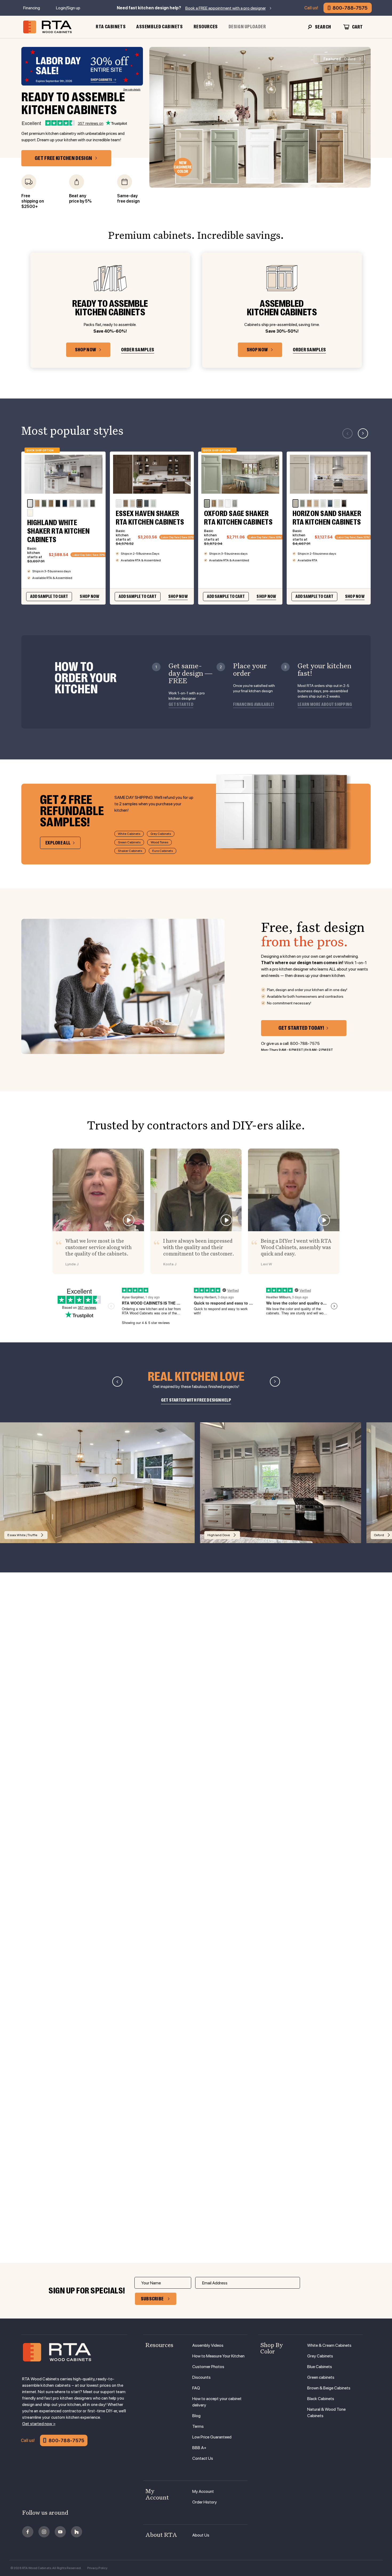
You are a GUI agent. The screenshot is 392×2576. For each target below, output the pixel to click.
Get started (181, 705)
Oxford (339, 59)
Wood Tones (159, 842)
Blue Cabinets (320, 2367)
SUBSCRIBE (152, 2299)
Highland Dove (219, 1535)
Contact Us (203, 2458)
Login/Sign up (68, 8)
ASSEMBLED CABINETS (159, 27)
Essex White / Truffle (22, 1535)
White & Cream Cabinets (329, 2345)
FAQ (196, 2388)
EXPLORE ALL (58, 843)
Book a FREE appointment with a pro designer (226, 8)
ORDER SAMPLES (138, 350)
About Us (201, 2535)
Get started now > (39, 2424)
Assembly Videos (208, 2345)
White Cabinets (129, 834)
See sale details (132, 89)
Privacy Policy (97, 2568)
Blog (196, 2416)
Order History (205, 2502)
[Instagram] (44, 2532)
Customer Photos (208, 2367)
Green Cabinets (129, 842)
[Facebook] (28, 2532)
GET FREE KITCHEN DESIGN (63, 158)
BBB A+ (199, 2448)
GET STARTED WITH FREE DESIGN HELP (196, 1400)
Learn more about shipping (325, 705)
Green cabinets (321, 2377)
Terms (198, 2426)
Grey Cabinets (161, 834)
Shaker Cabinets (130, 851)
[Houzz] (77, 2532)
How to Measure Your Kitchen (218, 2356)
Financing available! (253, 705)
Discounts (201, 2377)
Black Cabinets (321, 2399)
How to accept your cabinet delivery (217, 2402)
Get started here (65, 1993)
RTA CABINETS (111, 27)
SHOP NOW (85, 350)
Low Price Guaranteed (212, 2437)
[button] (363, 433)
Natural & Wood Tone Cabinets (326, 2412)
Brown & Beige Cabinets (329, 2388)
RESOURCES (206, 27)
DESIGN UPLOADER (247, 27)
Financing (32, 8)
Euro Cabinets (163, 851)
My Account (203, 2491)
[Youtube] (60, 2532)
